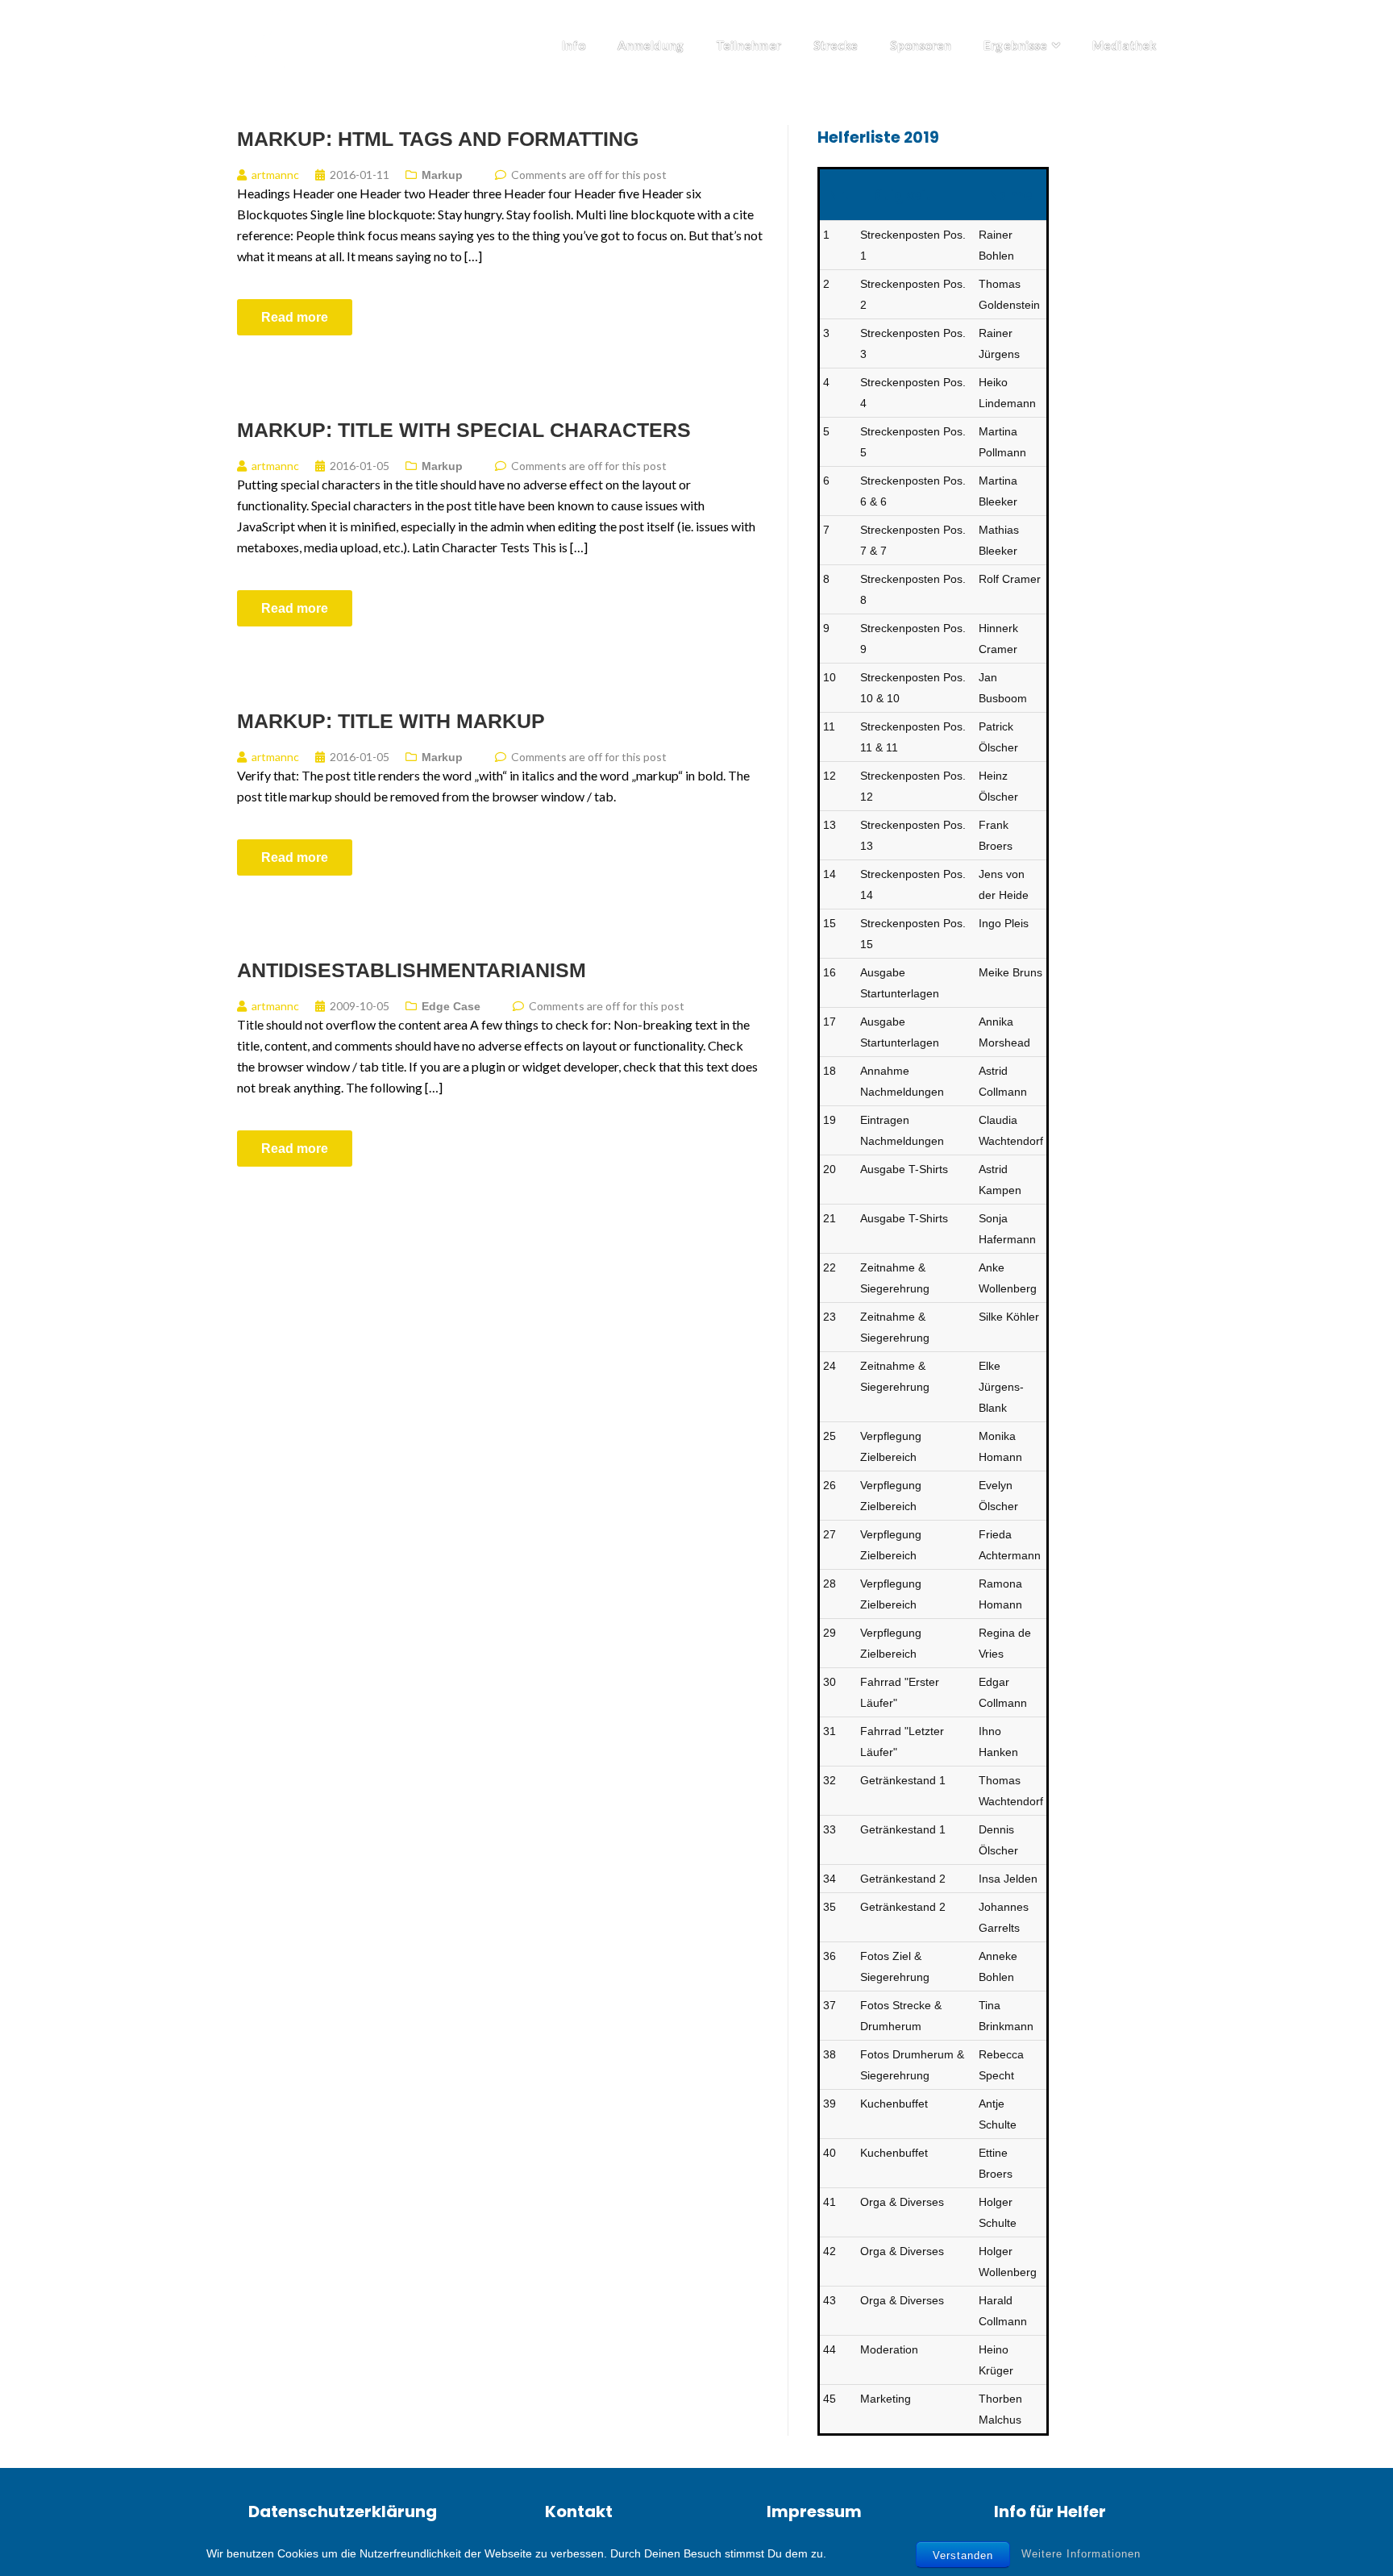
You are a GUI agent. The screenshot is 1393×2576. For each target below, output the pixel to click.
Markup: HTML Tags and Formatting (438, 139)
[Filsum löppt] (297, 41)
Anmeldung (651, 45)
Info (574, 45)
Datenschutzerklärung (343, 2511)
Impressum (814, 2511)
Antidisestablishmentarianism (412, 970)
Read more (295, 317)
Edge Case (451, 1006)
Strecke (836, 45)
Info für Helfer (1050, 2511)
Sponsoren (921, 45)
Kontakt (579, 2511)
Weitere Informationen (1081, 2554)
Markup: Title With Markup (391, 721)
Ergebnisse (1015, 45)
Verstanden (963, 2555)
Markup (442, 175)
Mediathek (1124, 45)
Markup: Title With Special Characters (464, 430)
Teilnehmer (748, 45)
